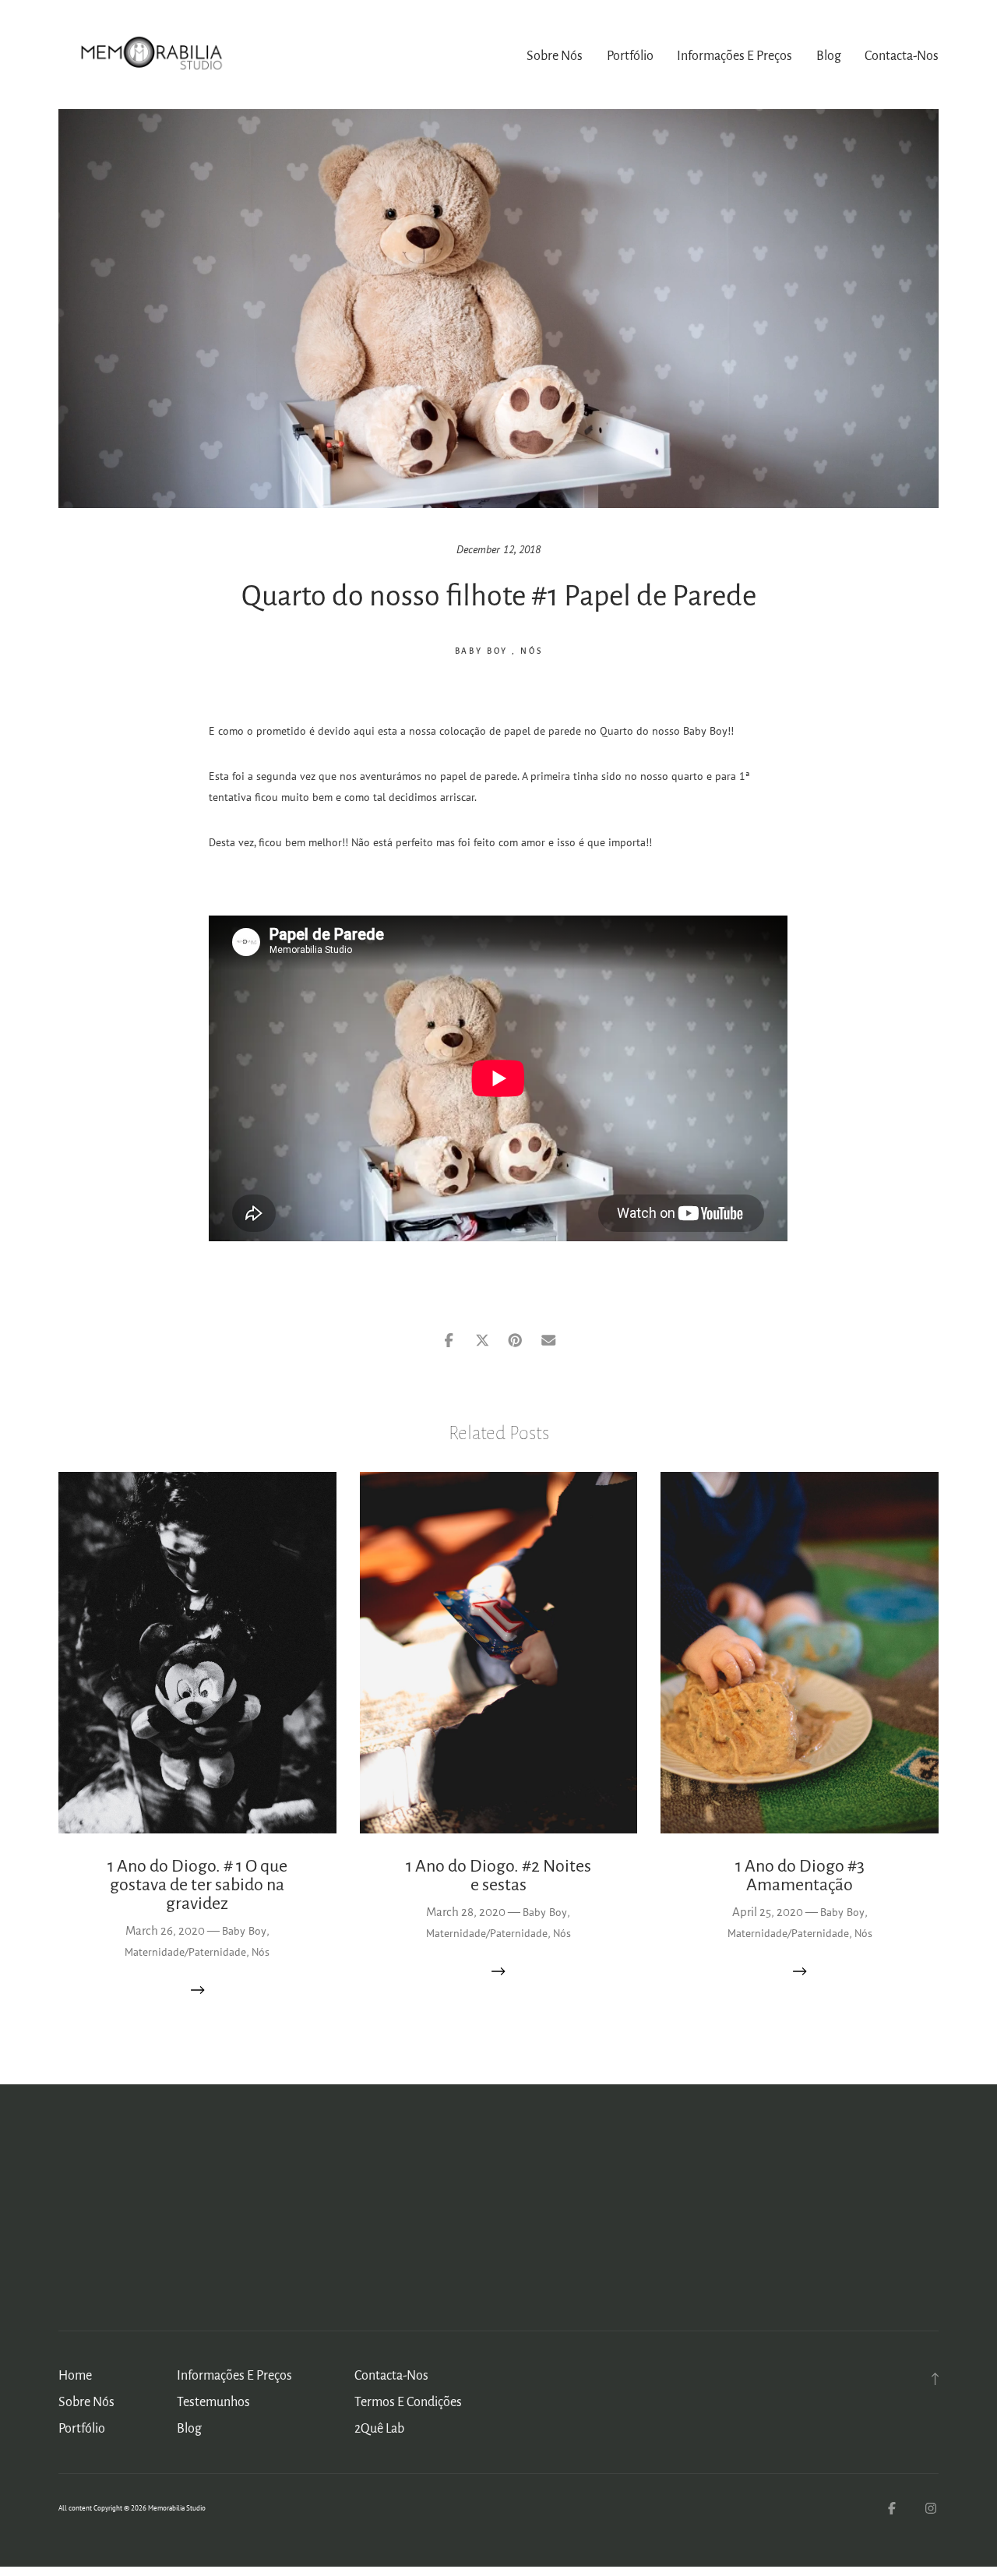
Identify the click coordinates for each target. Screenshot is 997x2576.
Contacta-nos (902, 56)
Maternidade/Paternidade (185, 1952)
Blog (829, 56)
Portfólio (630, 56)
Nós (532, 651)
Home (75, 2376)
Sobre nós (555, 56)
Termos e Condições (408, 2402)
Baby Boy (482, 651)
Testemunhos (213, 2402)
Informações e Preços (735, 56)
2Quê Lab (379, 2429)
